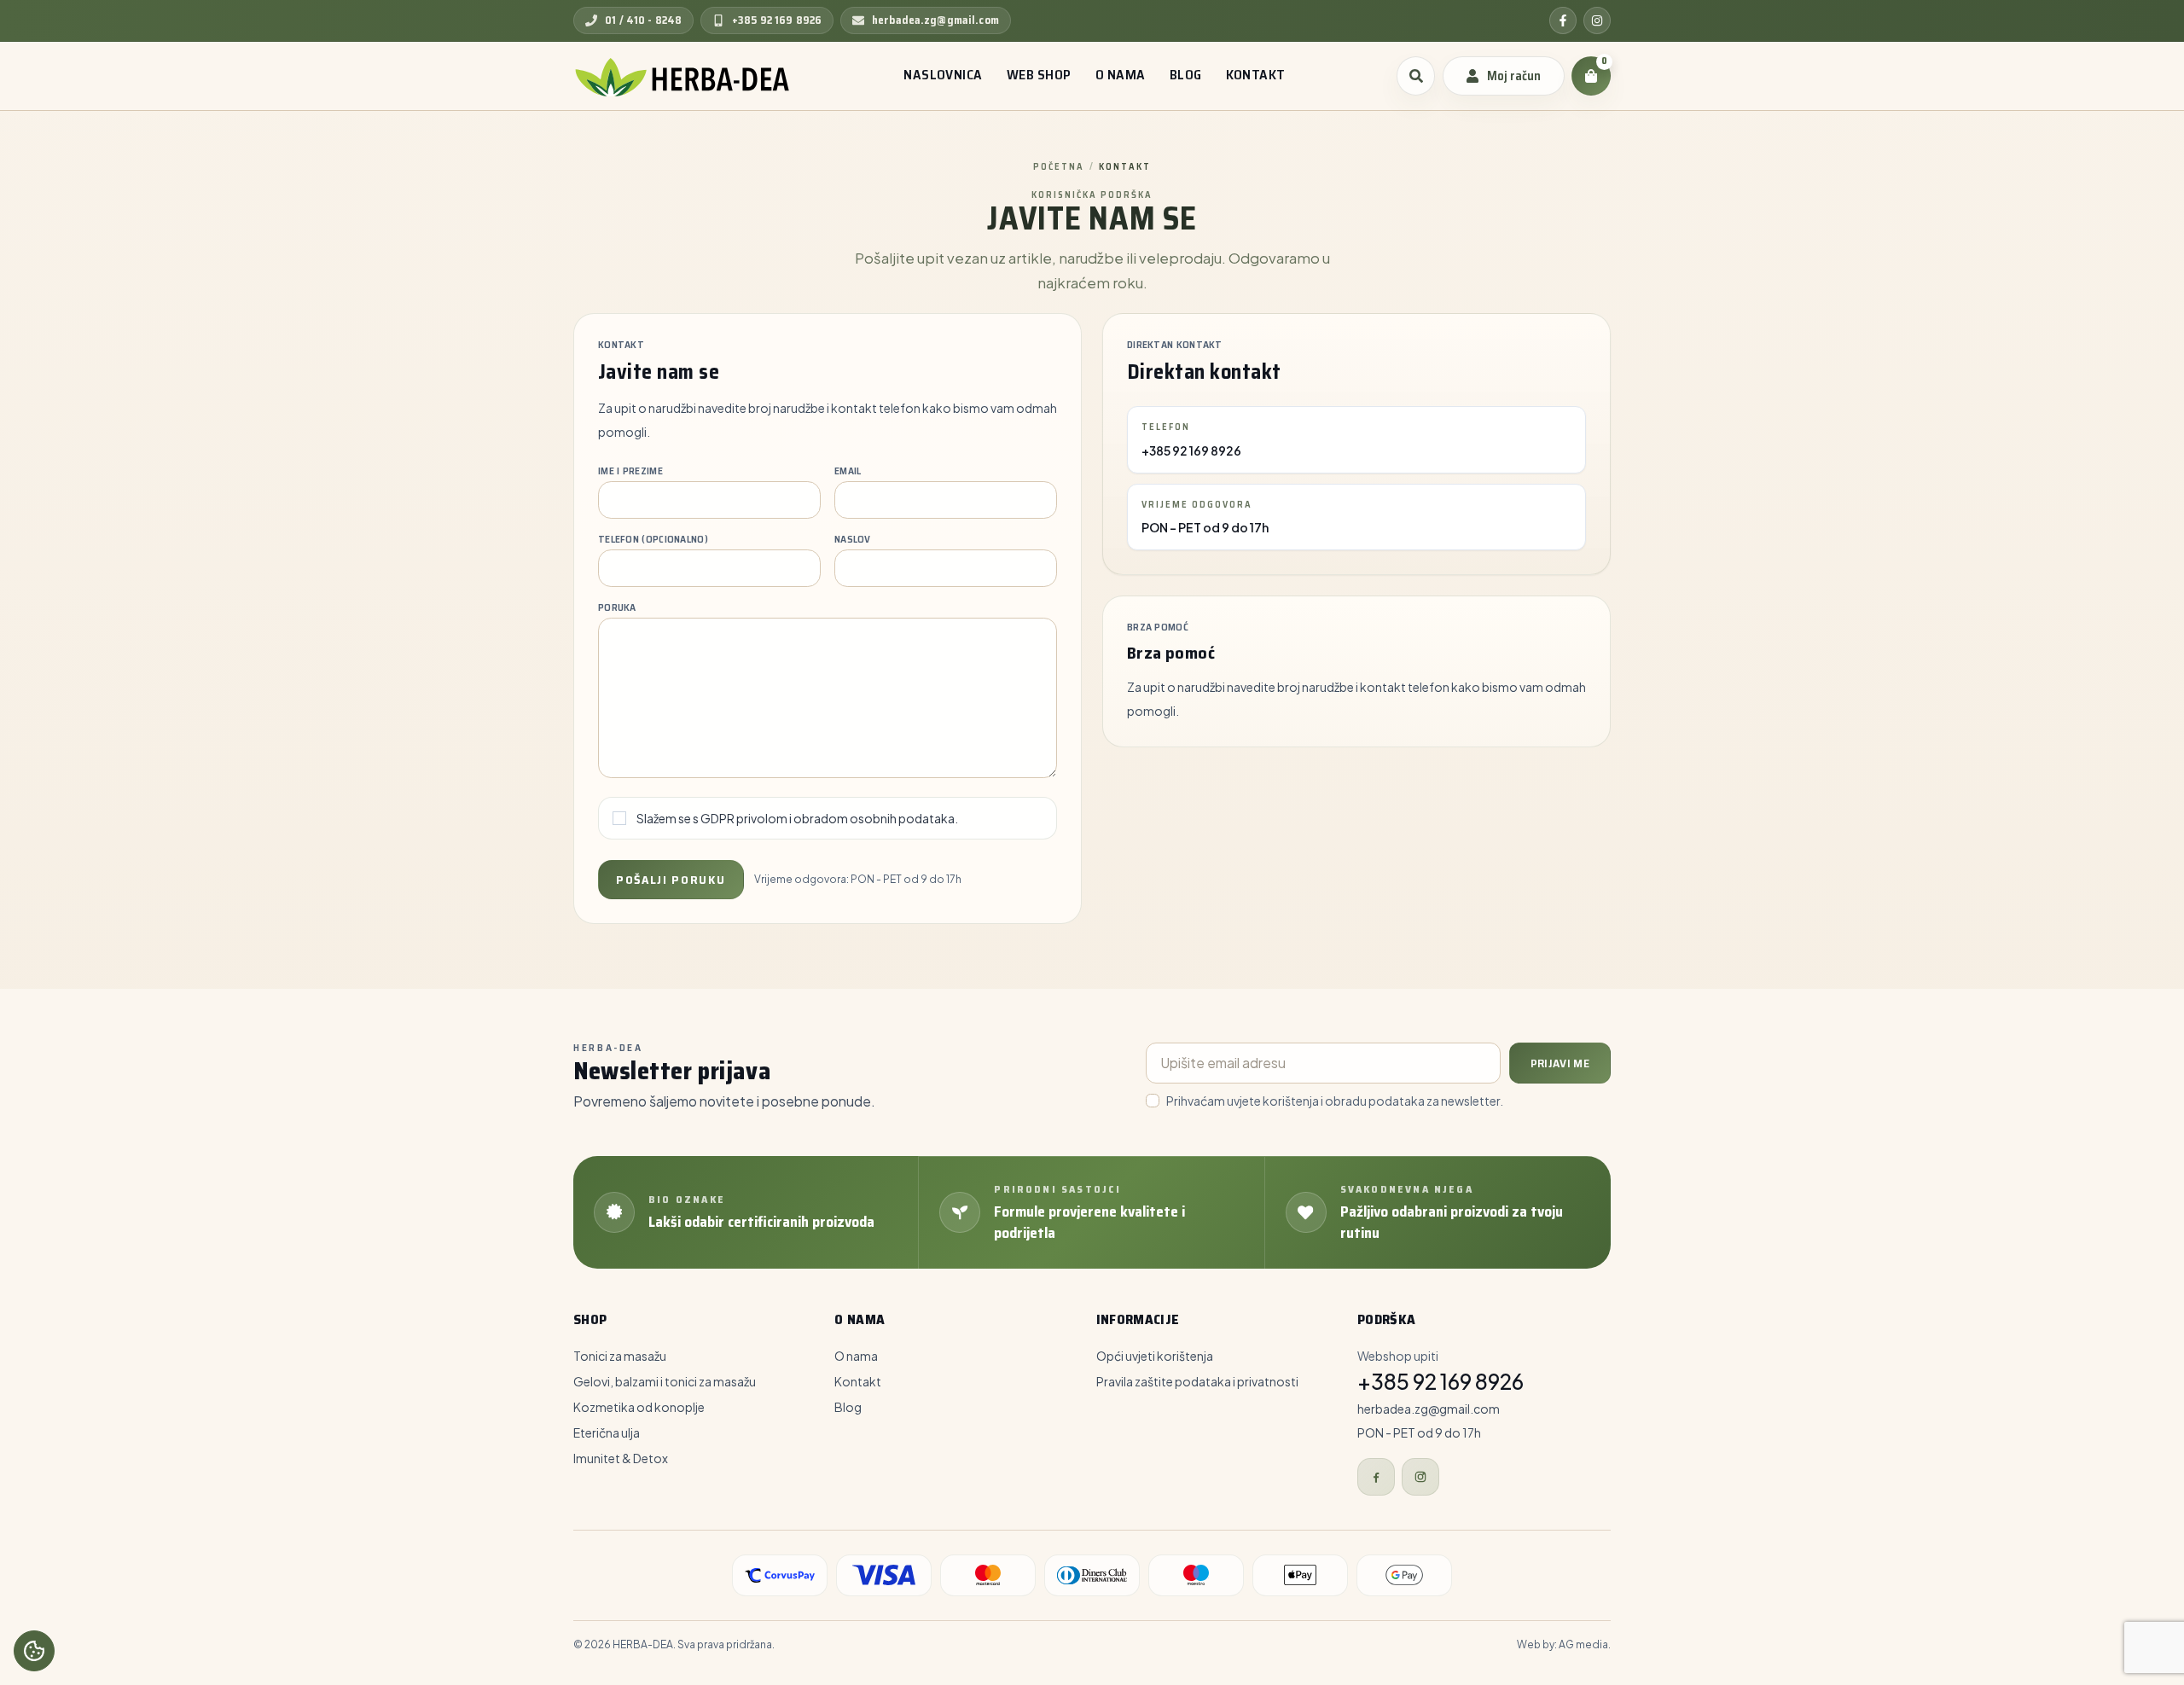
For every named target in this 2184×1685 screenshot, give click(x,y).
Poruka (617, 607)
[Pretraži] (1416, 76)
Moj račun (1514, 76)
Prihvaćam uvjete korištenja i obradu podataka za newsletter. (1335, 1101)
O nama (856, 1356)
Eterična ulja (607, 1432)
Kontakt (858, 1381)
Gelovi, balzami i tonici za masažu (665, 1381)
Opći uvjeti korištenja (1155, 1356)
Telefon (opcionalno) (653, 539)
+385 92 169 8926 (1191, 450)
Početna (1059, 167)
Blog (848, 1407)
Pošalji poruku (671, 880)
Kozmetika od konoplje (639, 1407)
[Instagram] (1597, 20)
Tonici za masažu (620, 1356)
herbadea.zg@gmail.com (1429, 1409)
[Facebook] (1563, 20)
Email (848, 471)
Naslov (853, 539)
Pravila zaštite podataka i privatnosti (1197, 1381)
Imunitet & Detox (621, 1458)
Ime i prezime (630, 471)
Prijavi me (1560, 1063)
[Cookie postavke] (34, 1651)
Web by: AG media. (1564, 1644)
